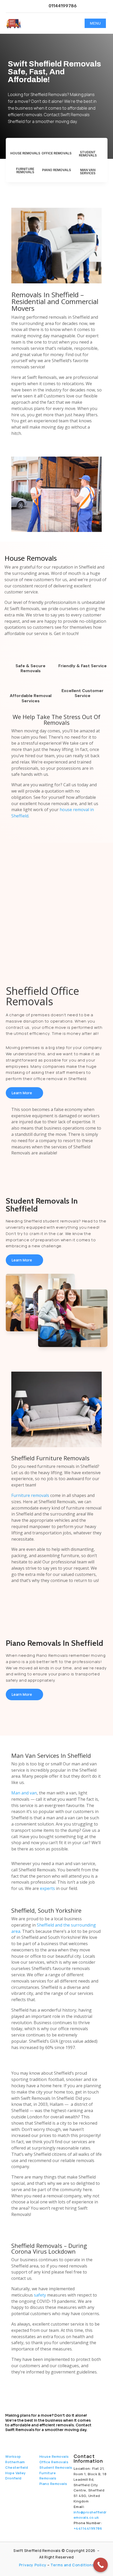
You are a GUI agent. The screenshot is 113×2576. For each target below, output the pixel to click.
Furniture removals (30, 1495)
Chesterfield (17, 2467)
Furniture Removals (25, 170)
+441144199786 (88, 2528)
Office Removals (56, 153)
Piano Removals (56, 170)
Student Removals (88, 154)
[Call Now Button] (101, 2565)
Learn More (22, 1093)
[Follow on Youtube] (16, 2439)
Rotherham (15, 2462)
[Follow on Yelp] (62, 2439)
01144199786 (63, 6)
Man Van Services (88, 172)
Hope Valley (16, 2473)
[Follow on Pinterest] (50, 2439)
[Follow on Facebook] (7, 2439)
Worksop (13, 2456)
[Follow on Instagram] (27, 2439)
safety (40, 2295)
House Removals (25, 153)
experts (47, 1888)
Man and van (24, 1793)
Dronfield (13, 2478)
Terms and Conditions (72, 2565)
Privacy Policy (33, 2565)
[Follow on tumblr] (39, 2439)
